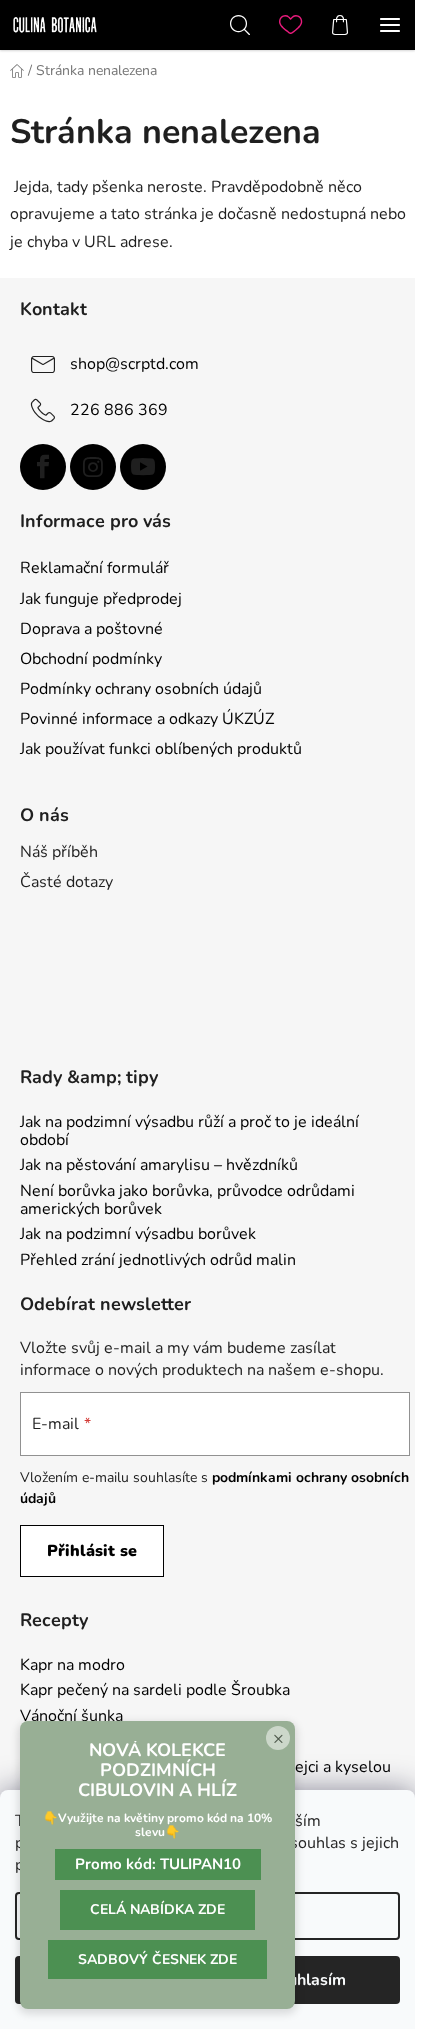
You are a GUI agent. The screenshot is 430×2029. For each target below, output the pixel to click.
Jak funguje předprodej (101, 599)
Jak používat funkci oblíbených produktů (161, 749)
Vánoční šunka (71, 1717)
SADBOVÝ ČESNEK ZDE (157, 1959)
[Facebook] (43, 467)
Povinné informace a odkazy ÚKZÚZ (147, 719)
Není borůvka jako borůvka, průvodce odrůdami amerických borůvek (187, 1200)
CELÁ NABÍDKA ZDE (157, 1909)
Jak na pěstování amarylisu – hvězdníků (159, 1166)
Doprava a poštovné (91, 629)
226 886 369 (119, 409)
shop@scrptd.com (134, 363)
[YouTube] (143, 467)
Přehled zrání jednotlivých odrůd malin (158, 1261)
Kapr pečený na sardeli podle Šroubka (155, 1691)
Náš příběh (59, 852)
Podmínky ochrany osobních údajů (141, 689)
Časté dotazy (66, 882)
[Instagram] (93, 467)
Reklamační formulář (94, 568)
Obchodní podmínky (91, 659)
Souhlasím (307, 1980)
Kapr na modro (72, 1666)
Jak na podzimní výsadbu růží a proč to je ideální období (189, 1131)
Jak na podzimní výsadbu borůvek (138, 1235)
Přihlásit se (92, 1551)
